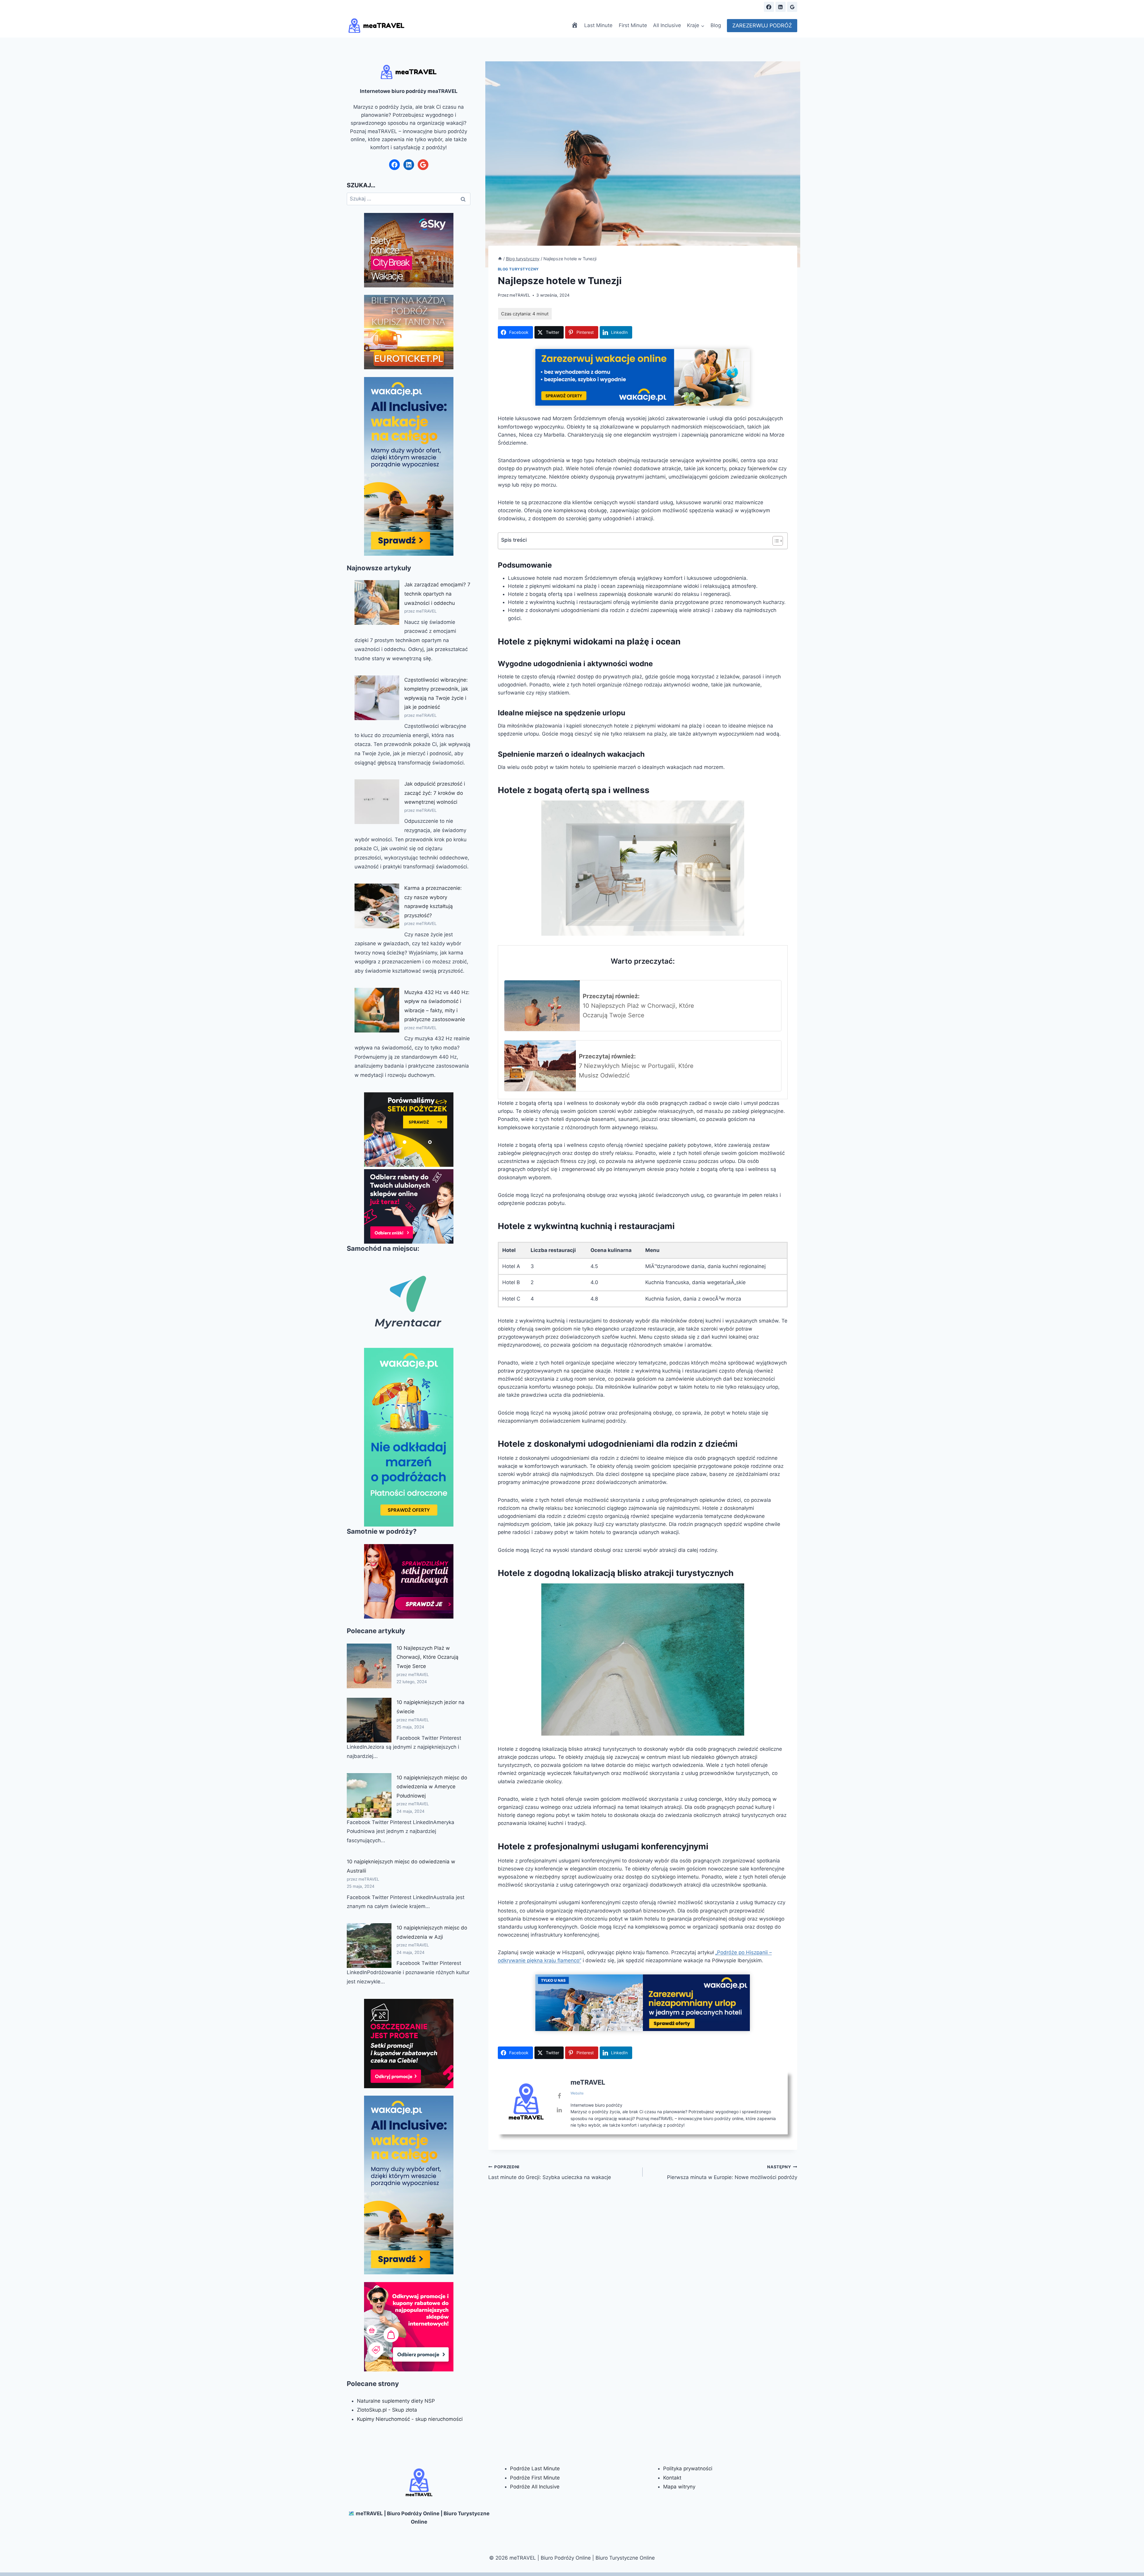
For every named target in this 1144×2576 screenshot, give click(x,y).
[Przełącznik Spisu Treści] (775, 541)
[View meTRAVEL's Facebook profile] (559, 2096)
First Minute (633, 25)
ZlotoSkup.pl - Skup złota (387, 2410)
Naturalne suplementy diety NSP (396, 2401)
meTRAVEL (520, 295)
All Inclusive (667, 25)
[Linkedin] (781, 7)
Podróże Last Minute (535, 2468)
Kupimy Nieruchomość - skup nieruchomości (410, 2419)
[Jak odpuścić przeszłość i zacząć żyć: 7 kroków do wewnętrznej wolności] (377, 802)
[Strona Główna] (500, 259)
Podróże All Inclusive (535, 2487)
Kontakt (672, 2478)
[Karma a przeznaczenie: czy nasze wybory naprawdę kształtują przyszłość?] (377, 906)
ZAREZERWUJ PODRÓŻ (762, 25)
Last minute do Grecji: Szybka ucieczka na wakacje (550, 2172)
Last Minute (598, 25)
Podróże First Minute (535, 2478)
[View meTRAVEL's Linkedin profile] (559, 2110)
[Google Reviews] (792, 7)
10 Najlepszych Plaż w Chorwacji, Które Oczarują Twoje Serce (428, 1657)
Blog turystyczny (519, 269)
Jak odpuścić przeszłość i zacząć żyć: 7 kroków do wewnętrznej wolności (435, 793)
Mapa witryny (679, 2487)
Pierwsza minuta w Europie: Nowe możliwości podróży (732, 2172)
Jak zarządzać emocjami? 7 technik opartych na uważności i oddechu (437, 594)
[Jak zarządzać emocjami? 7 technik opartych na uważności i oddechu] (377, 602)
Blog (716, 25)
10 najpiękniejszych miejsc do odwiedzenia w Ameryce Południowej (432, 1787)
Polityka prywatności (688, 2468)
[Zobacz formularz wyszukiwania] (754, 7)
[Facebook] (769, 7)
